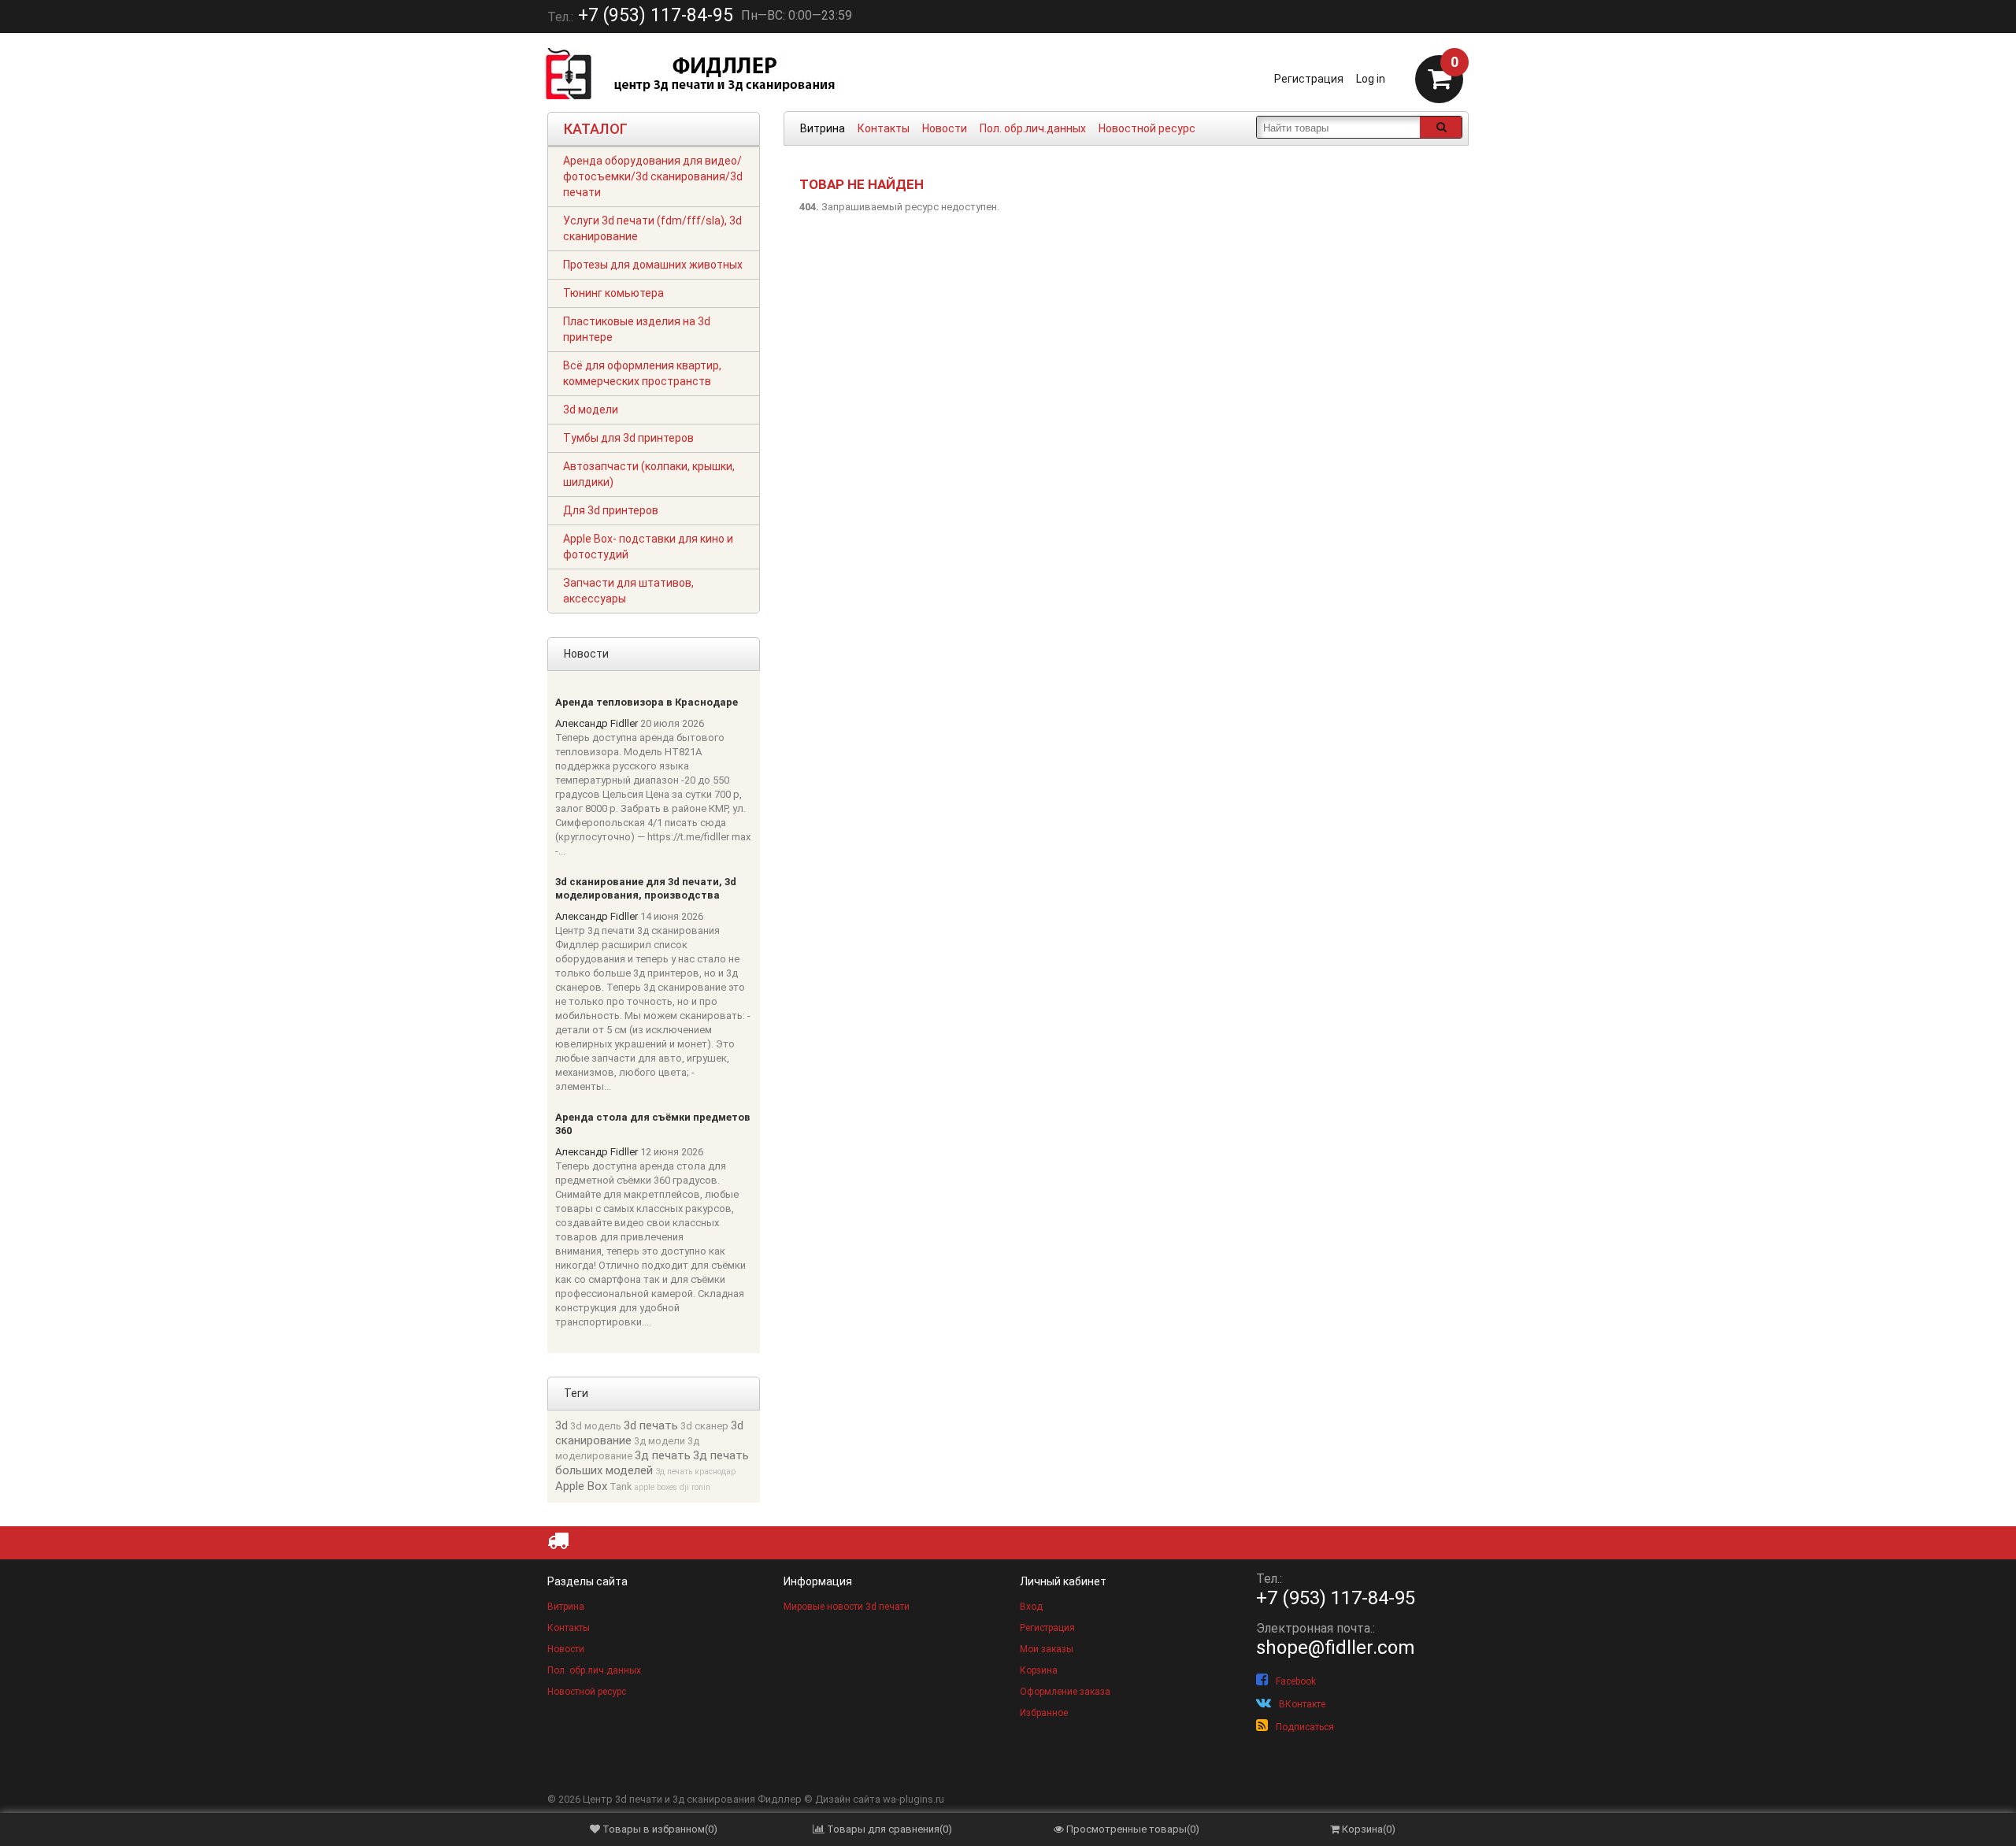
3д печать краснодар (695, 1472)
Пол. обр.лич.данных (1033, 128)
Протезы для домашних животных (653, 265)
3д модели (660, 1441)
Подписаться (1305, 1727)
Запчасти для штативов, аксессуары (628, 591)
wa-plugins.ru (913, 1799)
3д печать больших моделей (652, 1463)
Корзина (1039, 1670)
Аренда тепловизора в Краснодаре (647, 702)
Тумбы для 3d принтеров (628, 438)
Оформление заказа (1065, 1692)
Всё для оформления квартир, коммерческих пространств (642, 373)
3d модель (596, 1426)
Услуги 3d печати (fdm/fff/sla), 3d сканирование (652, 228)
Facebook (1296, 1681)
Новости (945, 128)
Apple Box (581, 1486)
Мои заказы (1047, 1649)
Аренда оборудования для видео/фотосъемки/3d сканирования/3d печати (653, 176)
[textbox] (1338, 127)
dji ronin (695, 1487)
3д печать (663, 1455)
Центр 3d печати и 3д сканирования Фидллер (692, 1799)
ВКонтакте (1302, 1704)
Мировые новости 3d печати (847, 1607)
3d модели (591, 410)
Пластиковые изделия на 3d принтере (637, 329)
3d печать (651, 1425)
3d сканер (704, 1426)
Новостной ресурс (1147, 128)
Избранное (1044, 1713)
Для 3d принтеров (611, 510)
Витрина (823, 128)
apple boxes (656, 1487)
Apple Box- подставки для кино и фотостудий (648, 547)
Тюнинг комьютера (613, 293)
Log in (1371, 79)
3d (561, 1425)
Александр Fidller (597, 723)
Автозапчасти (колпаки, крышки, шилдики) (649, 474)
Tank (621, 1486)
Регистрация (1309, 79)
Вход (1031, 1607)
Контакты (884, 128)
